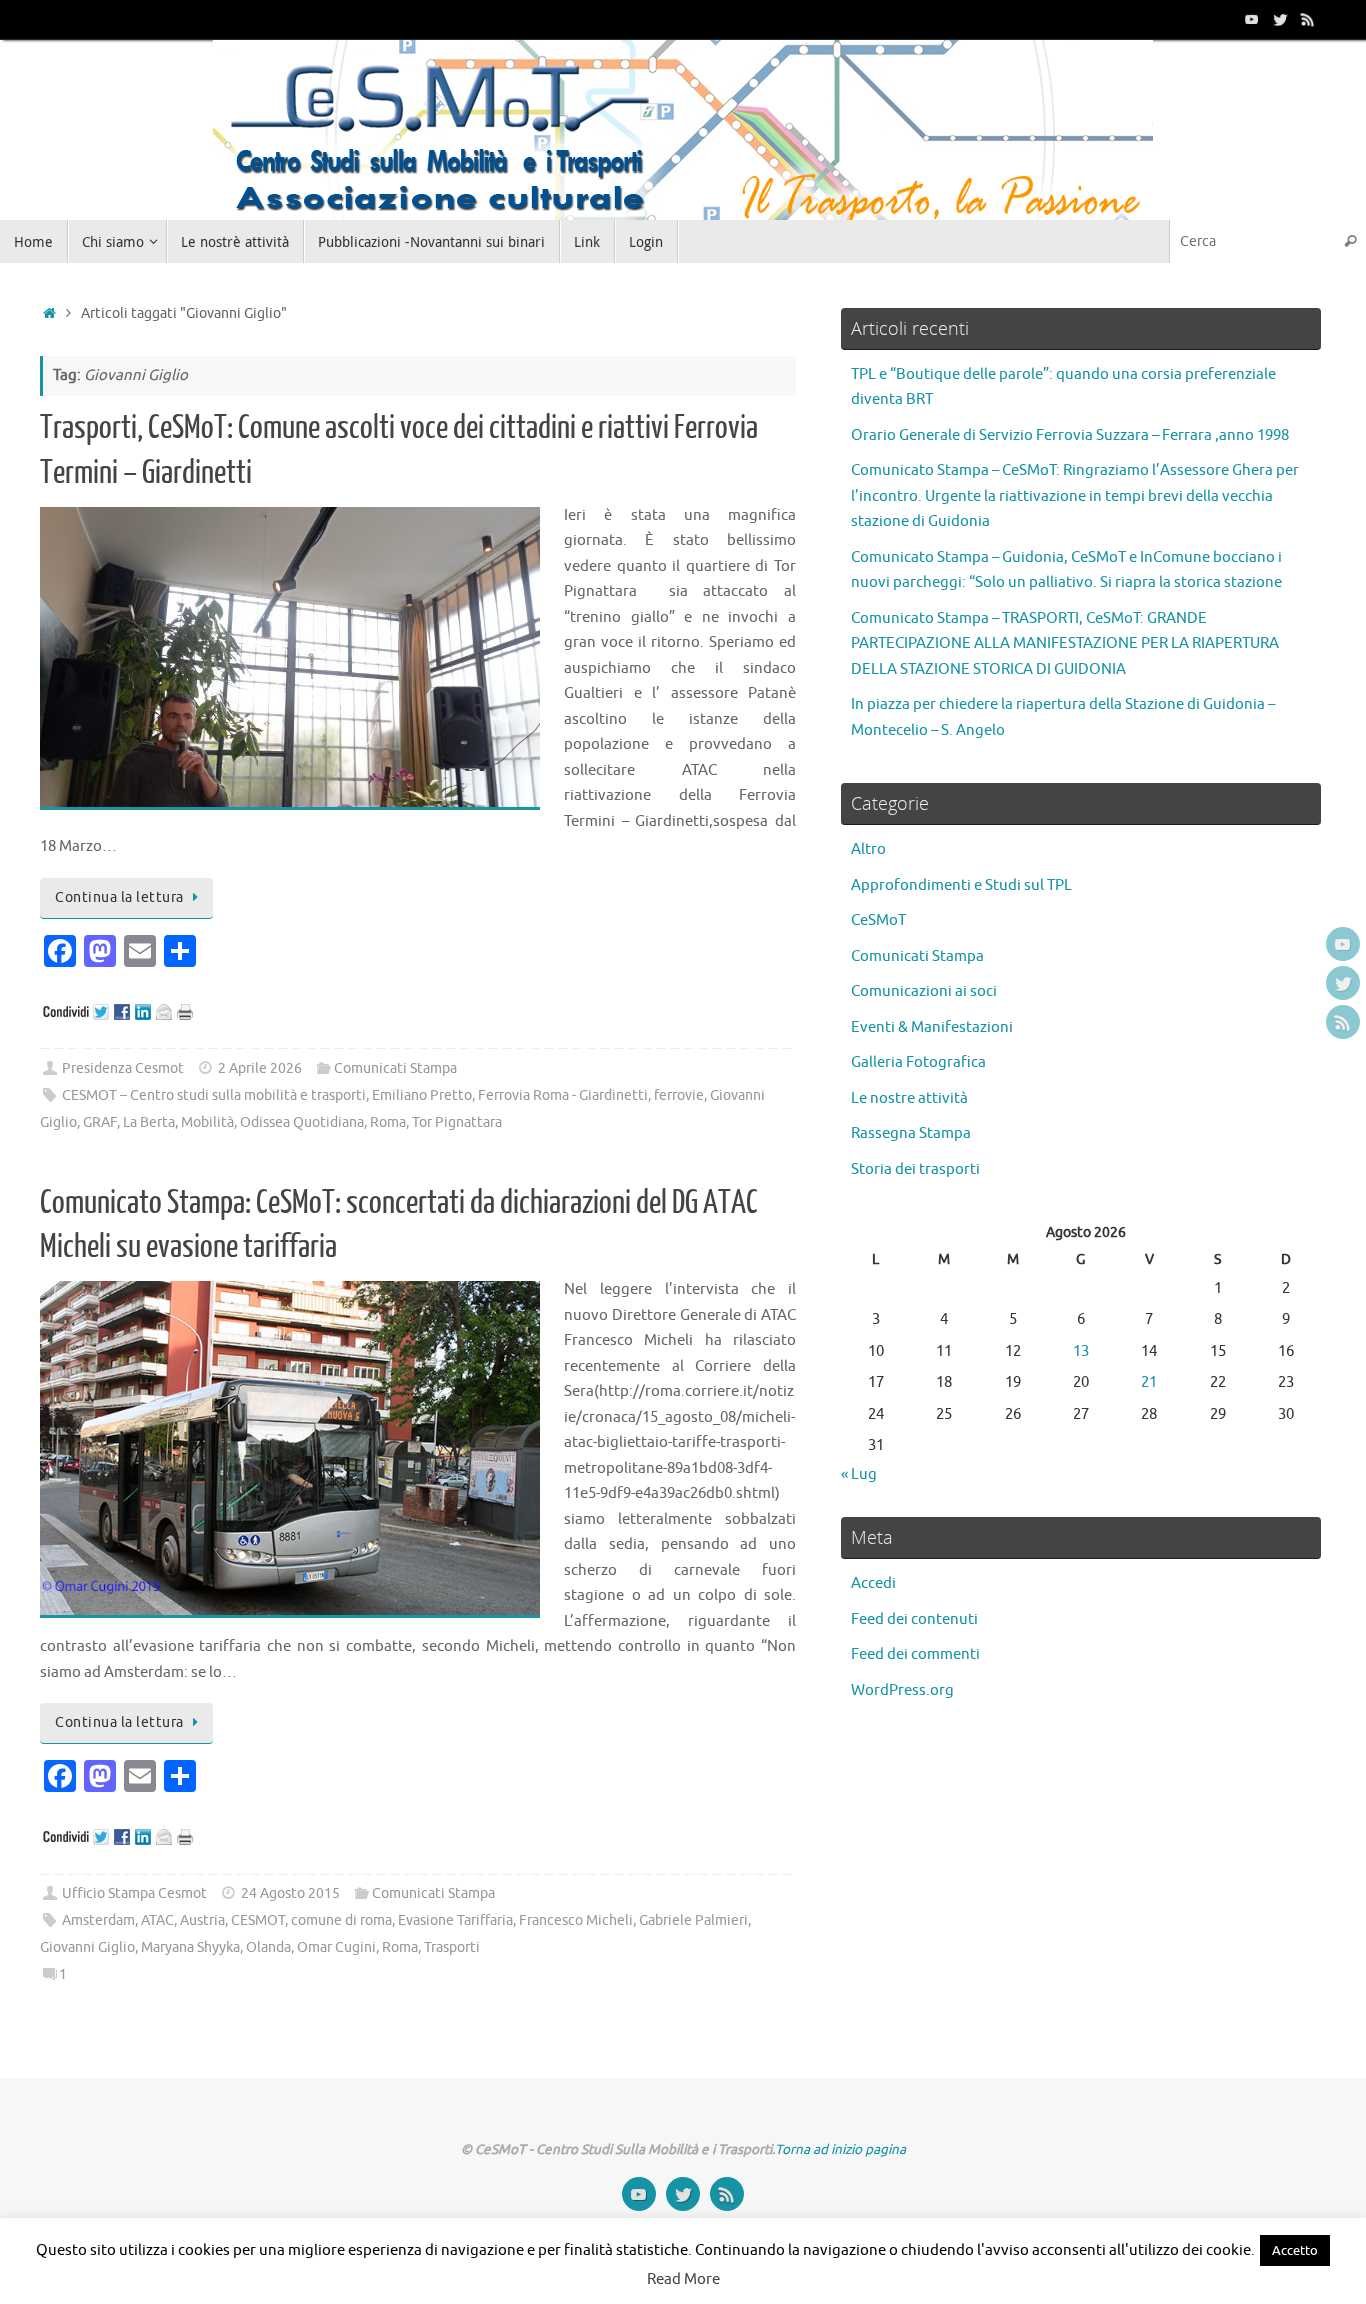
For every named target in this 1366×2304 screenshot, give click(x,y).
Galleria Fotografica (918, 1062)
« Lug (859, 1474)
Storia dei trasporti (915, 1169)
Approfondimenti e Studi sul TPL (961, 885)
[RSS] (1308, 19)
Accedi (873, 1583)
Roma (388, 1122)
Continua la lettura (119, 897)
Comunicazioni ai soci (924, 991)
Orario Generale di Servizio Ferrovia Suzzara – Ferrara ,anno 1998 (1070, 435)
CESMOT (258, 1920)
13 (1081, 1351)
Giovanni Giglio (87, 1947)
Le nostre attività (909, 1098)
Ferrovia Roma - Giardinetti (563, 1095)
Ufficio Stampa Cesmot (134, 1893)
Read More (683, 2279)
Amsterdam (98, 1920)
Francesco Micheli (576, 1920)
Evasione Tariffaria (455, 1920)
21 (1149, 1382)
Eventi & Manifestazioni (932, 1027)
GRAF (100, 1122)
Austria (202, 1920)
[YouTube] (1252, 19)
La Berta (149, 1122)
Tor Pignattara (457, 1122)
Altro (868, 849)
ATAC (157, 1920)
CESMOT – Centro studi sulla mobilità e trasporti (214, 1095)
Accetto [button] (1295, 2250)
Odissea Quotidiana (302, 1122)
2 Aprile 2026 (260, 1068)
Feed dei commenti (915, 1654)
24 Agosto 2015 (290, 1893)
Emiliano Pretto (422, 1095)
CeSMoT (878, 920)
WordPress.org (902, 1690)
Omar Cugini (336, 1947)
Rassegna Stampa (911, 1133)
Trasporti (452, 1947)
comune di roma (341, 1920)
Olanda (268, 1947)
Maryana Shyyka (190, 1947)
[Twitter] (1280, 19)
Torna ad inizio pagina (840, 2149)
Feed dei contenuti (914, 1619)
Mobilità (207, 1122)
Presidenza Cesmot (123, 1068)
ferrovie (679, 1095)
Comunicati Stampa (395, 1068)
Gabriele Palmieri (693, 1920)
